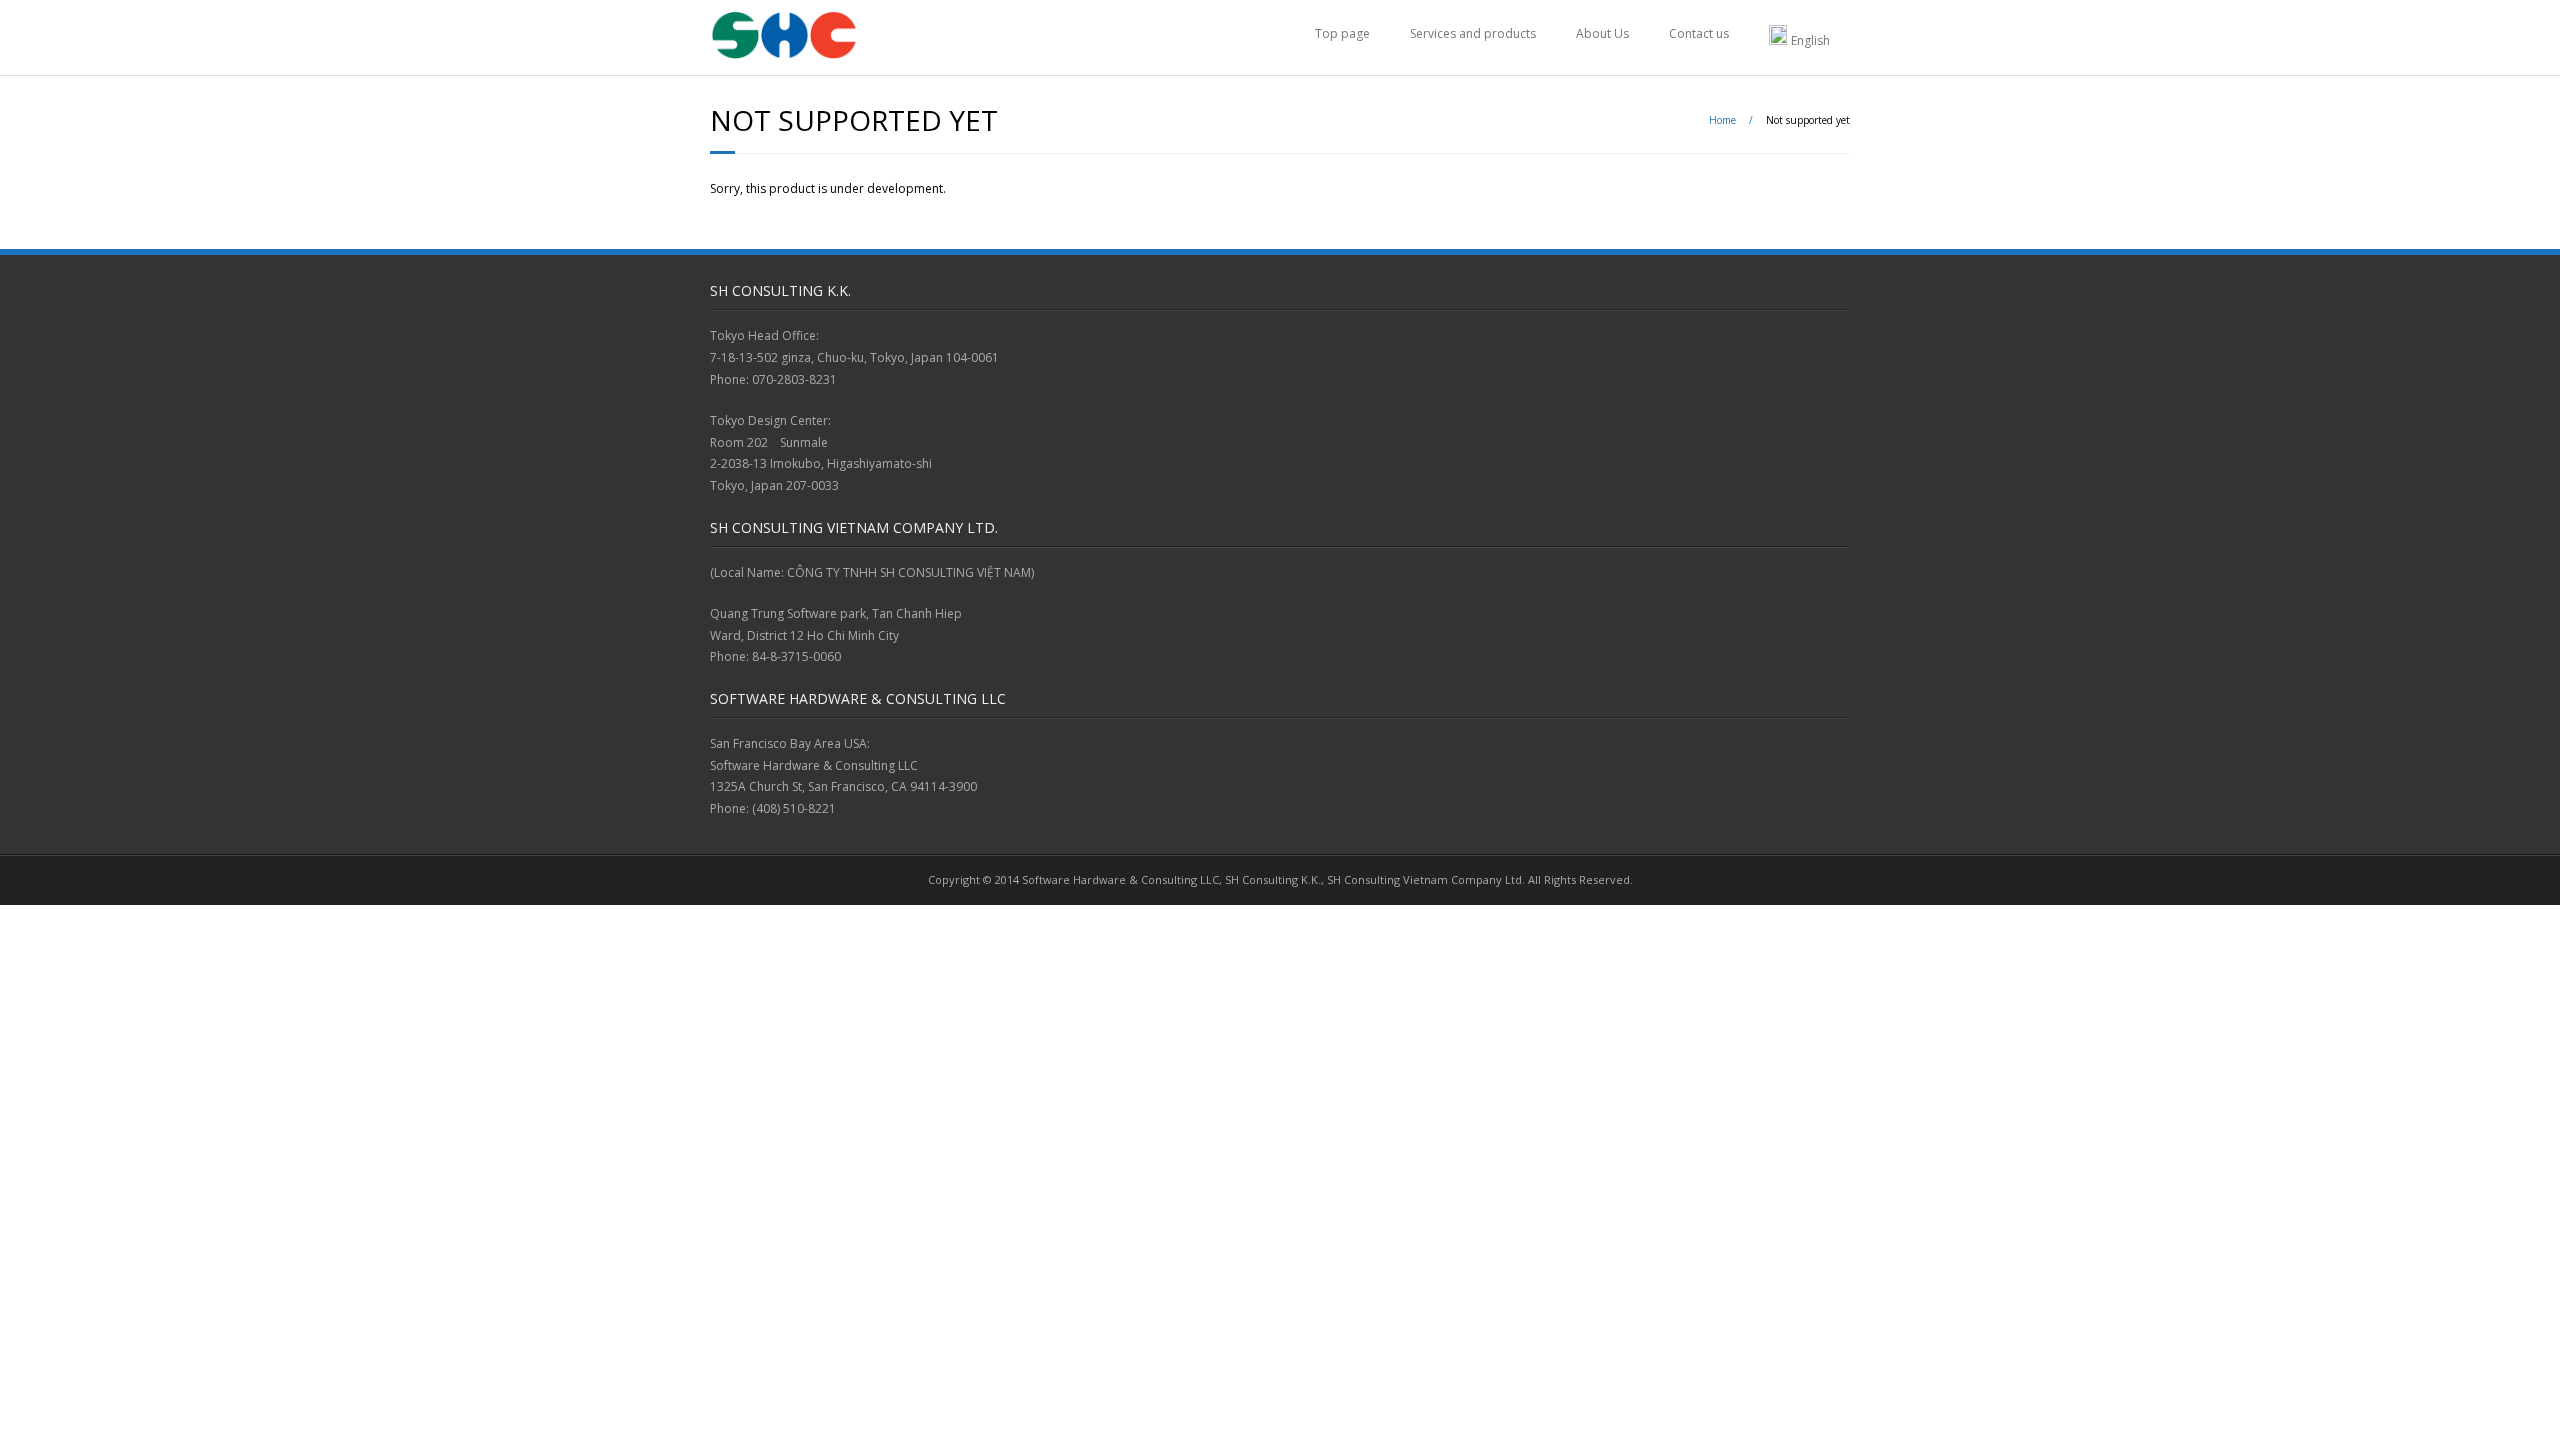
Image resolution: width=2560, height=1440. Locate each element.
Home (1722, 120)
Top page (1342, 33)
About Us (1602, 33)
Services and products (1473, 33)
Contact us (1699, 33)
